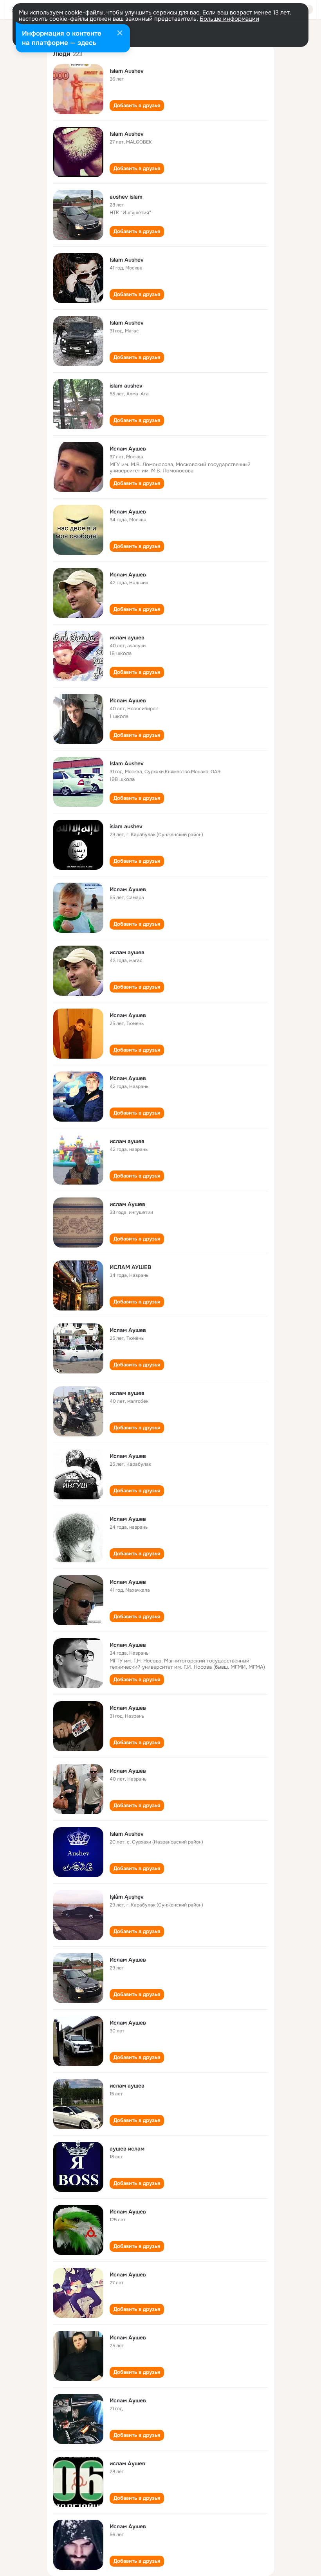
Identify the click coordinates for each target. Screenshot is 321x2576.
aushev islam (126, 197)
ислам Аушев (127, 1204)
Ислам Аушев (128, 449)
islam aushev (126, 386)
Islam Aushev (127, 71)
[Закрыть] (120, 34)
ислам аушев (127, 637)
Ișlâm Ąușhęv (127, 1897)
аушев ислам (127, 2149)
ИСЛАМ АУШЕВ (130, 1267)
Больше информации (229, 19)
